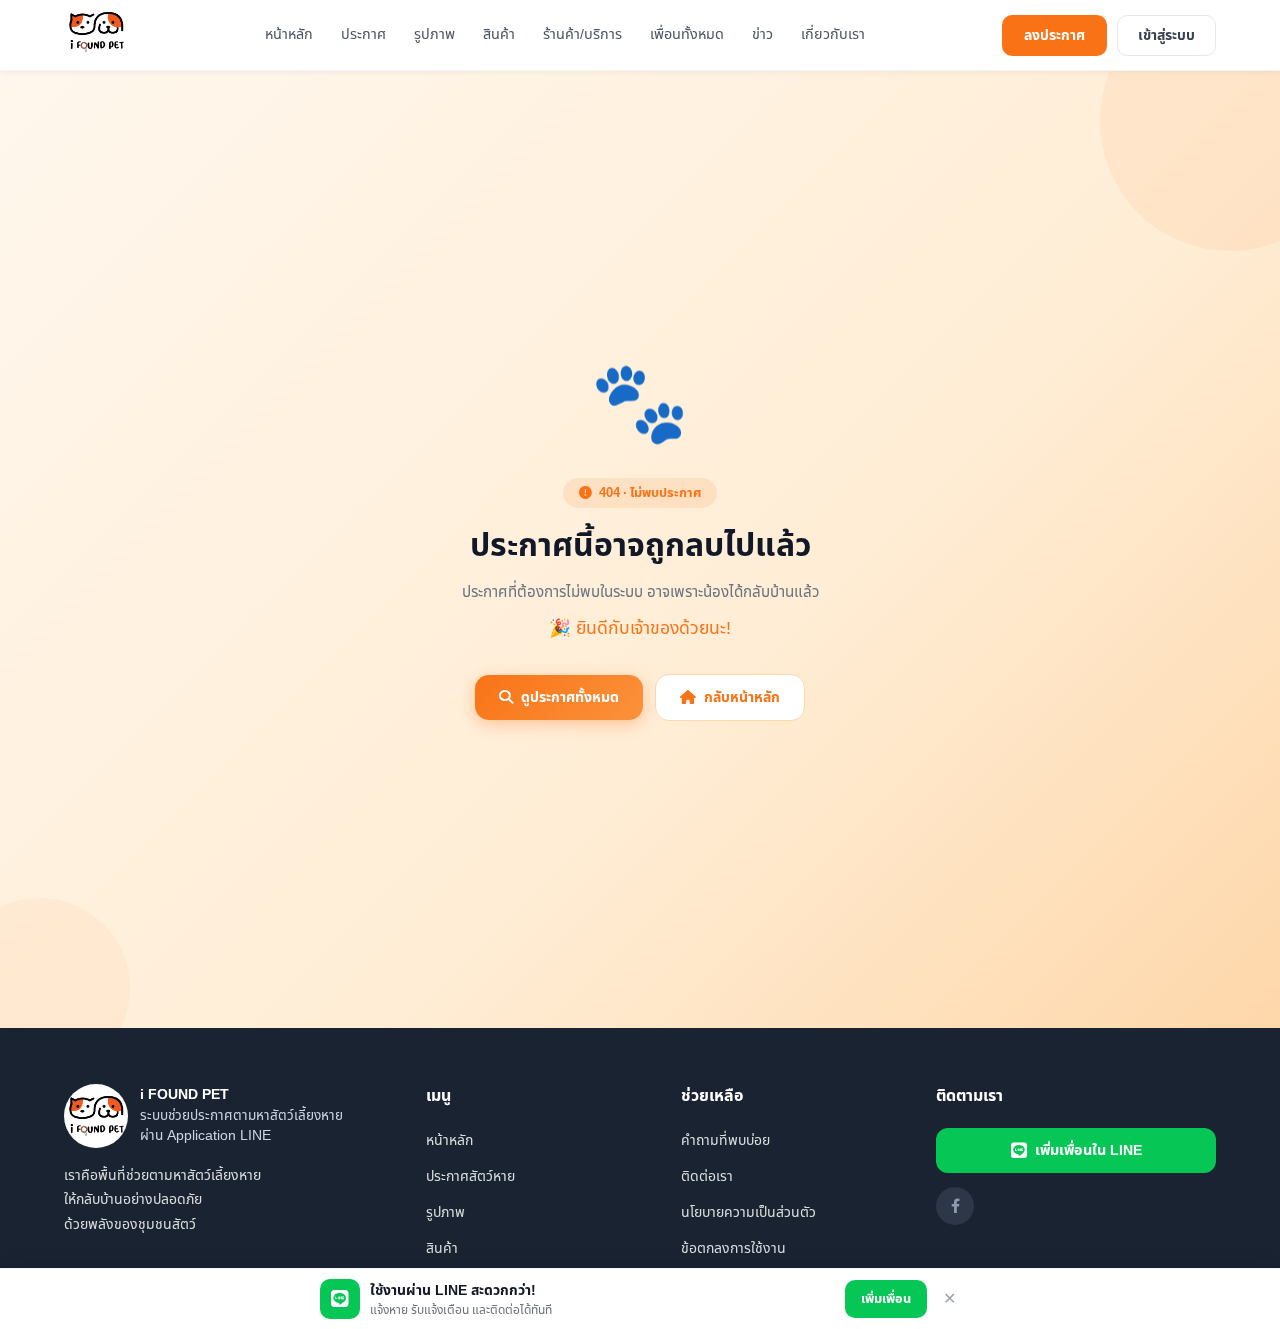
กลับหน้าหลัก (742, 697)
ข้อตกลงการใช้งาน (733, 1248)
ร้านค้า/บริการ (582, 34)
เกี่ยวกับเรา (833, 34)
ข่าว (762, 34)
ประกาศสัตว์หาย (470, 1176)
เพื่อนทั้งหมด (687, 34)
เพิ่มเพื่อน (886, 1299)
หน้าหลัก (289, 34)
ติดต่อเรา (707, 1176)
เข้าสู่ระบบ (1166, 35)
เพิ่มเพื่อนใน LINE (1088, 1150)
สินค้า (499, 34)
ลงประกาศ (1054, 35)
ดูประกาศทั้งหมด (570, 697)
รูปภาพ (434, 34)
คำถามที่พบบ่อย (725, 1140)
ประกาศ (363, 34)
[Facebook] (955, 1206)
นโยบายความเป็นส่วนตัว (748, 1212)
